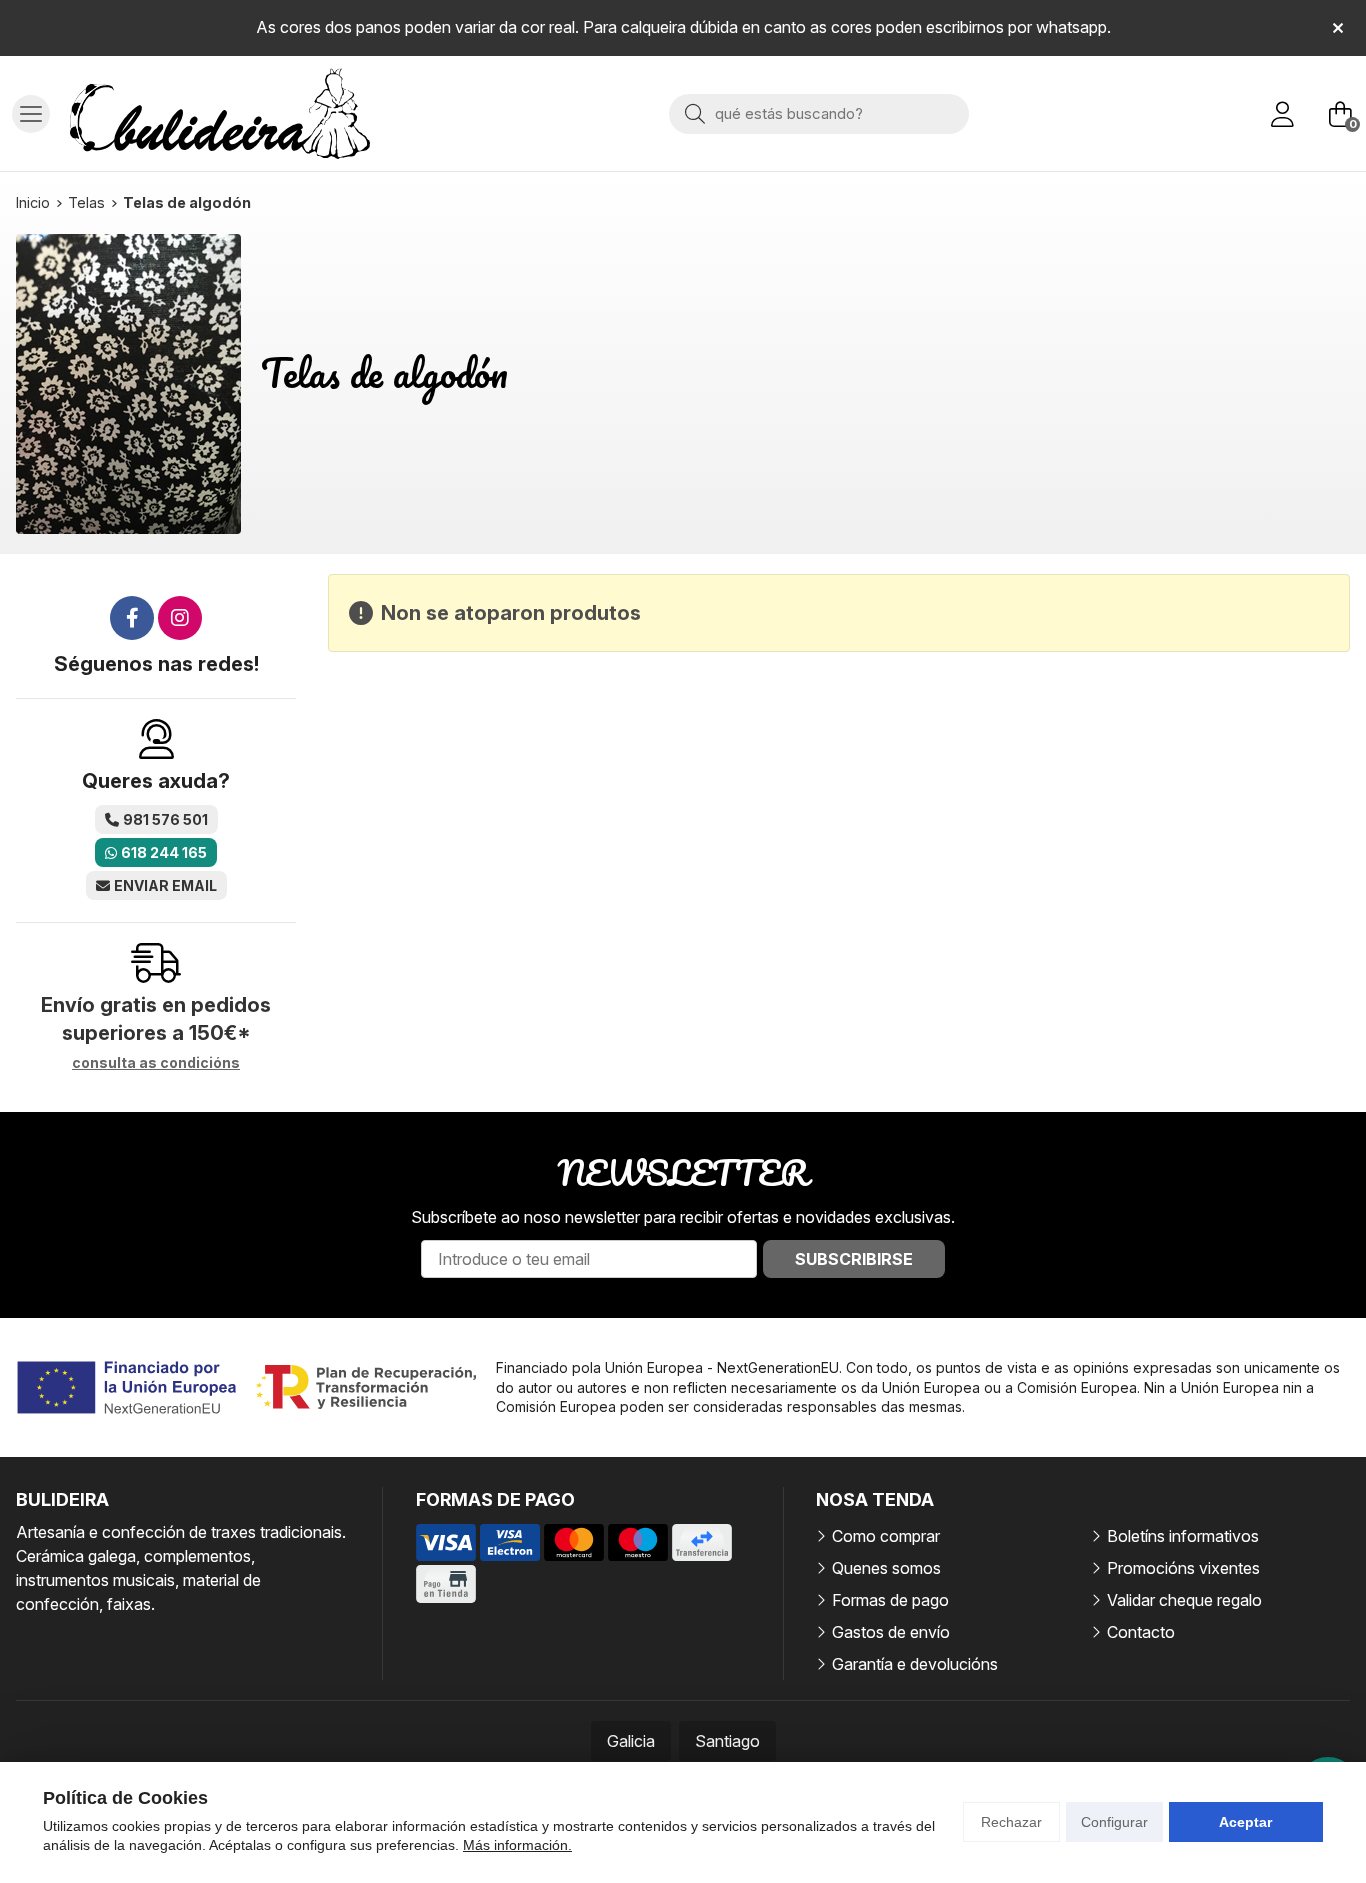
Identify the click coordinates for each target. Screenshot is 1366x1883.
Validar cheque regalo (1184, 1600)
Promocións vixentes (1183, 1568)
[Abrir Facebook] (132, 618)
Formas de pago (890, 1600)
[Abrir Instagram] (180, 618)
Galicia (631, 1741)
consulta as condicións (156, 1063)
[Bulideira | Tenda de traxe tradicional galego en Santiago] (220, 113)
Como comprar (886, 1536)
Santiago (727, 1741)
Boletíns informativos (1183, 1536)
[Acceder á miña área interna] (1282, 114)
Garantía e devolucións (915, 1664)
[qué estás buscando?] (819, 113)
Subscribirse (854, 1259)
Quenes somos (886, 1568)
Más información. (517, 1845)
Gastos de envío (891, 1632)
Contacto (1141, 1632)
